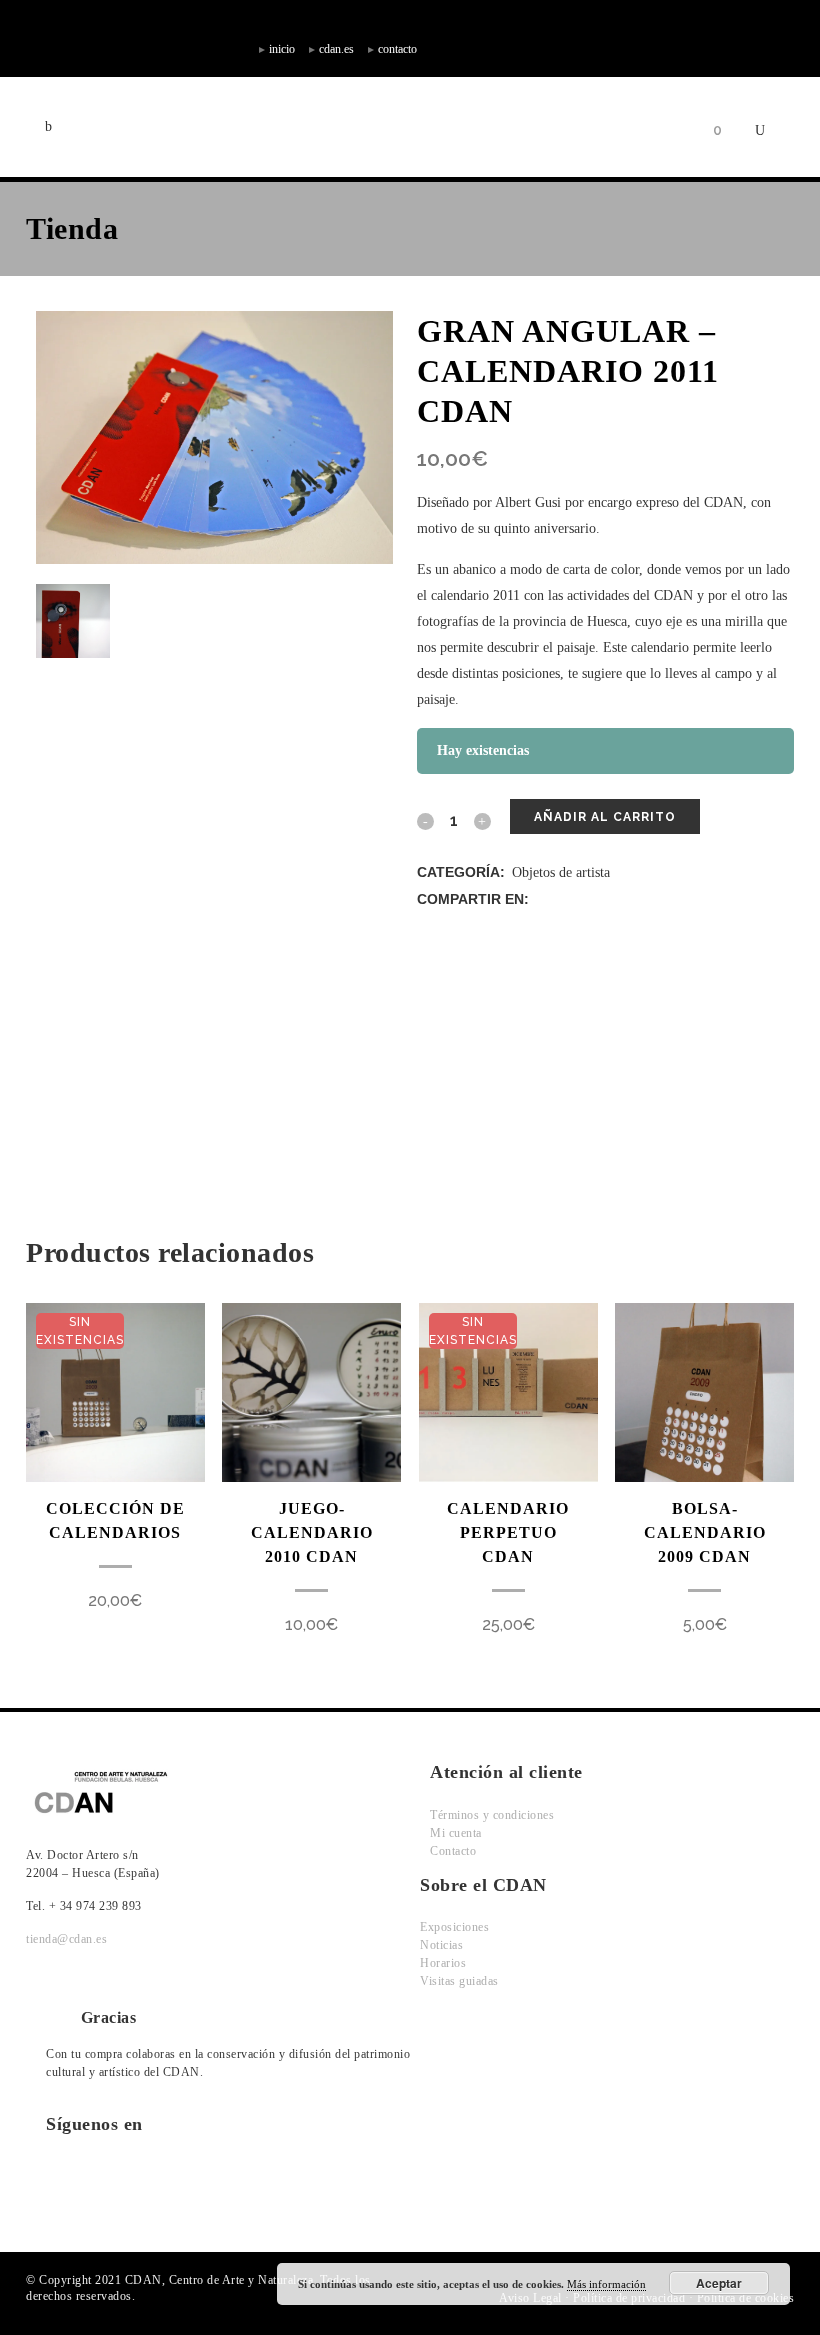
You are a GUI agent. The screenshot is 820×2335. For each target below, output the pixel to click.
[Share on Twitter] (563, 899)
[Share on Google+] (584, 899)
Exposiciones (454, 1927)
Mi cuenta (456, 1833)
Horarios (443, 1963)
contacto (397, 49)
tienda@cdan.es (66, 1939)
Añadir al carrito (605, 817)
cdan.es (336, 49)
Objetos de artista (561, 872)
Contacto (453, 1851)
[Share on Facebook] (542, 899)
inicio (282, 49)
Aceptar (719, 2283)
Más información (606, 2284)
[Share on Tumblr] (626, 899)
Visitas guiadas (459, 1981)
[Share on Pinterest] (647, 899)
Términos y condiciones (492, 1815)
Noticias (441, 1945)
